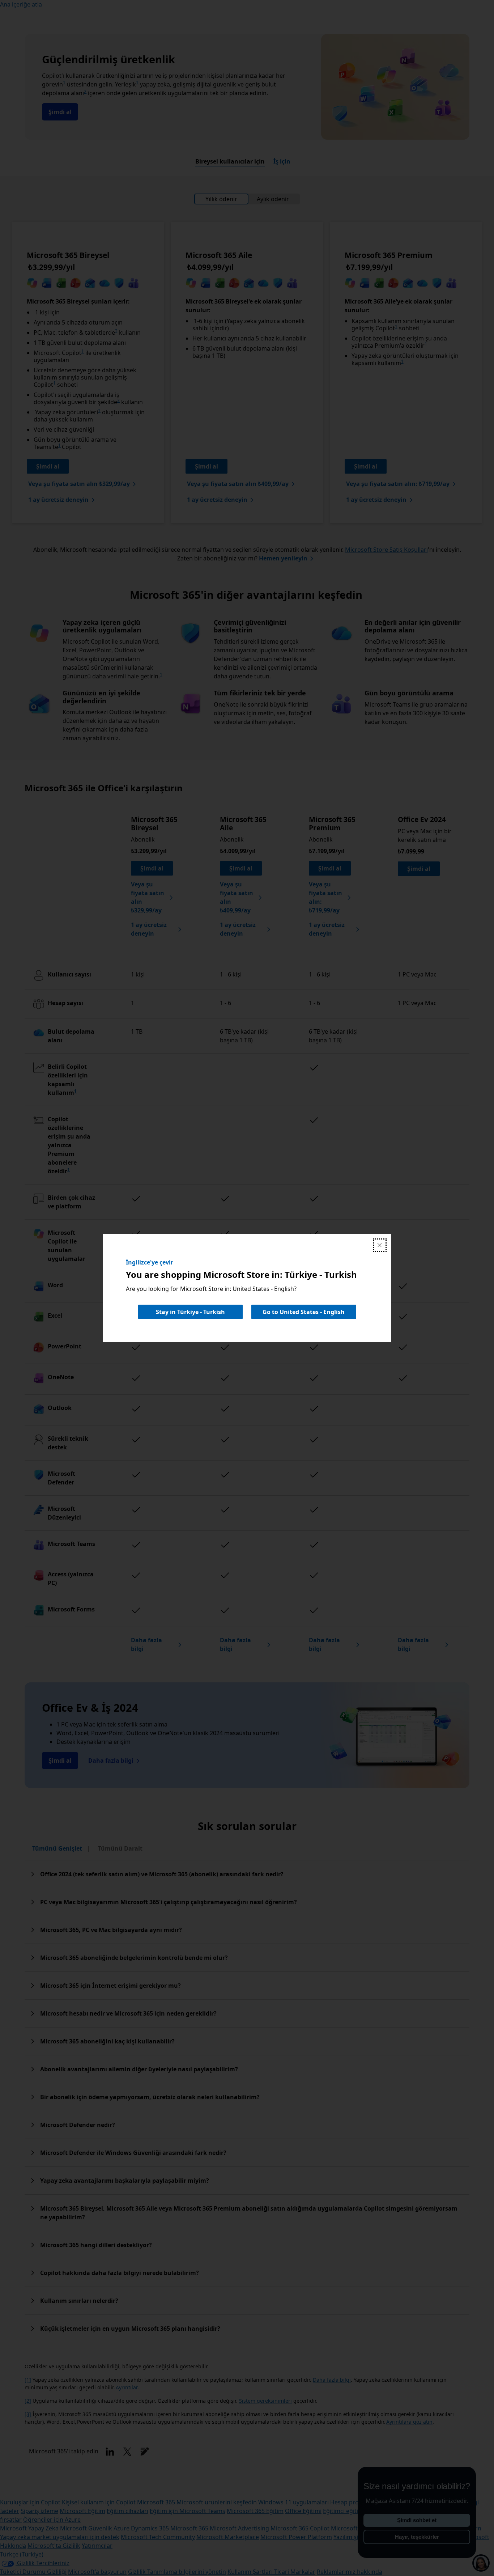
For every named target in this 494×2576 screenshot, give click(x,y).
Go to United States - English (304, 1312)
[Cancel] (380, 1245)
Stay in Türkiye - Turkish (190, 1312)
